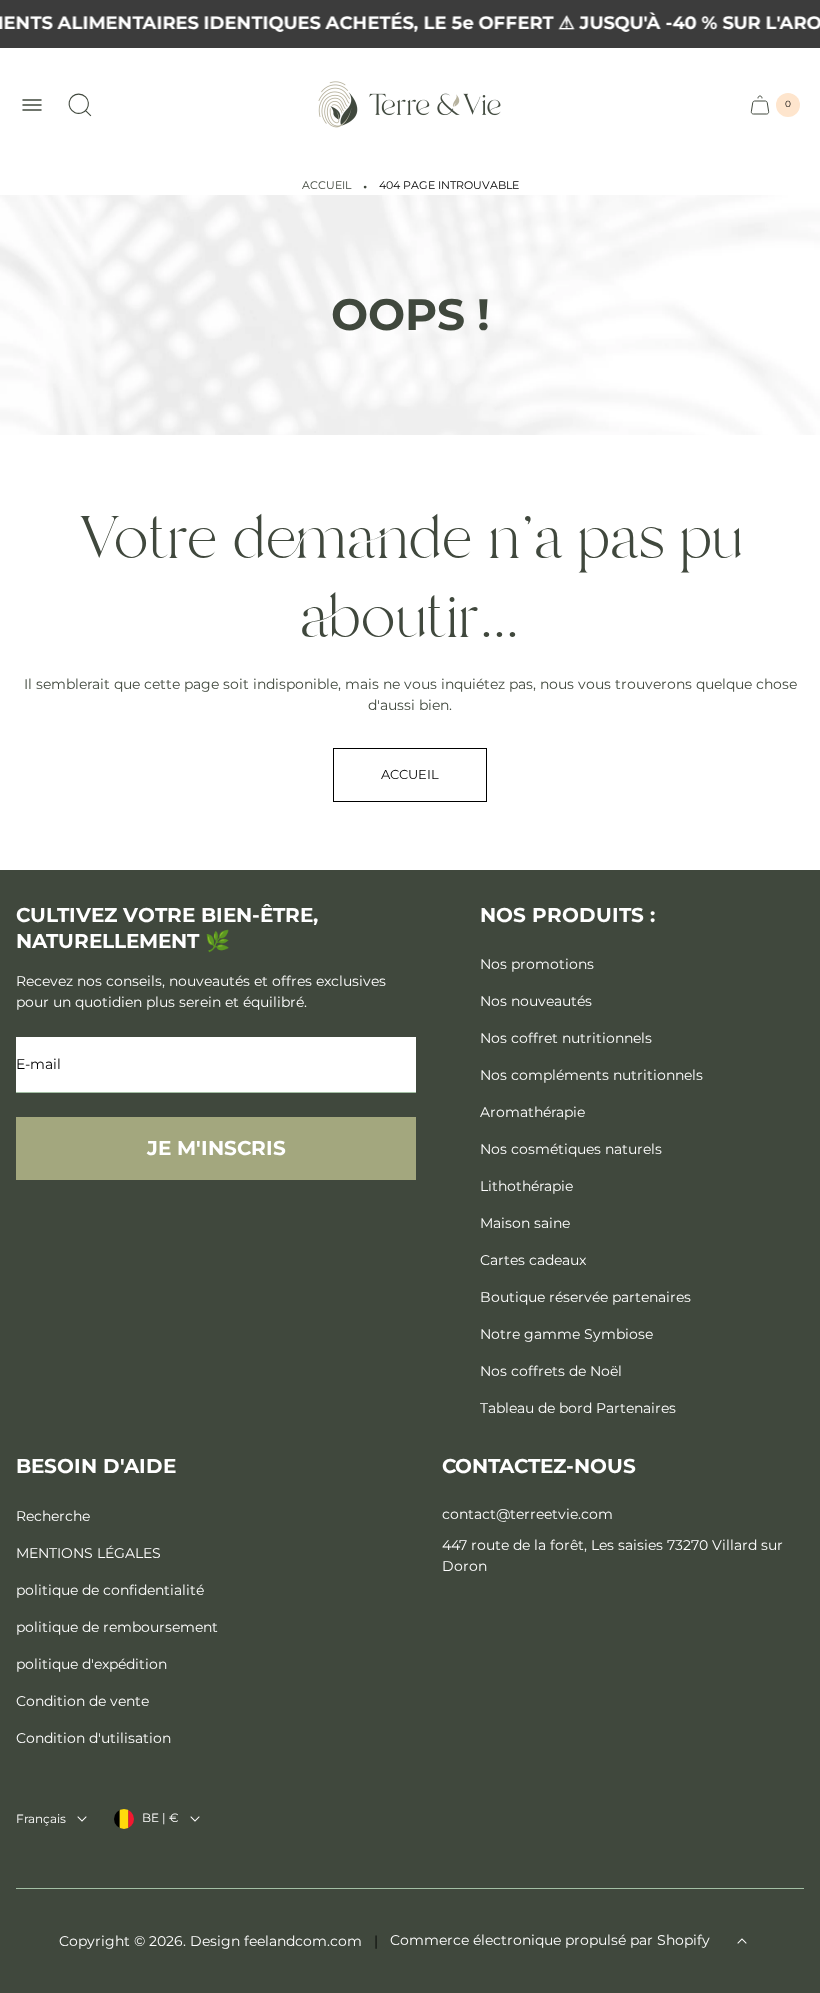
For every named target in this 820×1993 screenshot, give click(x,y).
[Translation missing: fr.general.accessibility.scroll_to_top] (742, 1941)
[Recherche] (80, 105)
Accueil (326, 185)
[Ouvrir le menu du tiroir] (32, 105)
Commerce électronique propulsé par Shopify (550, 1940)
